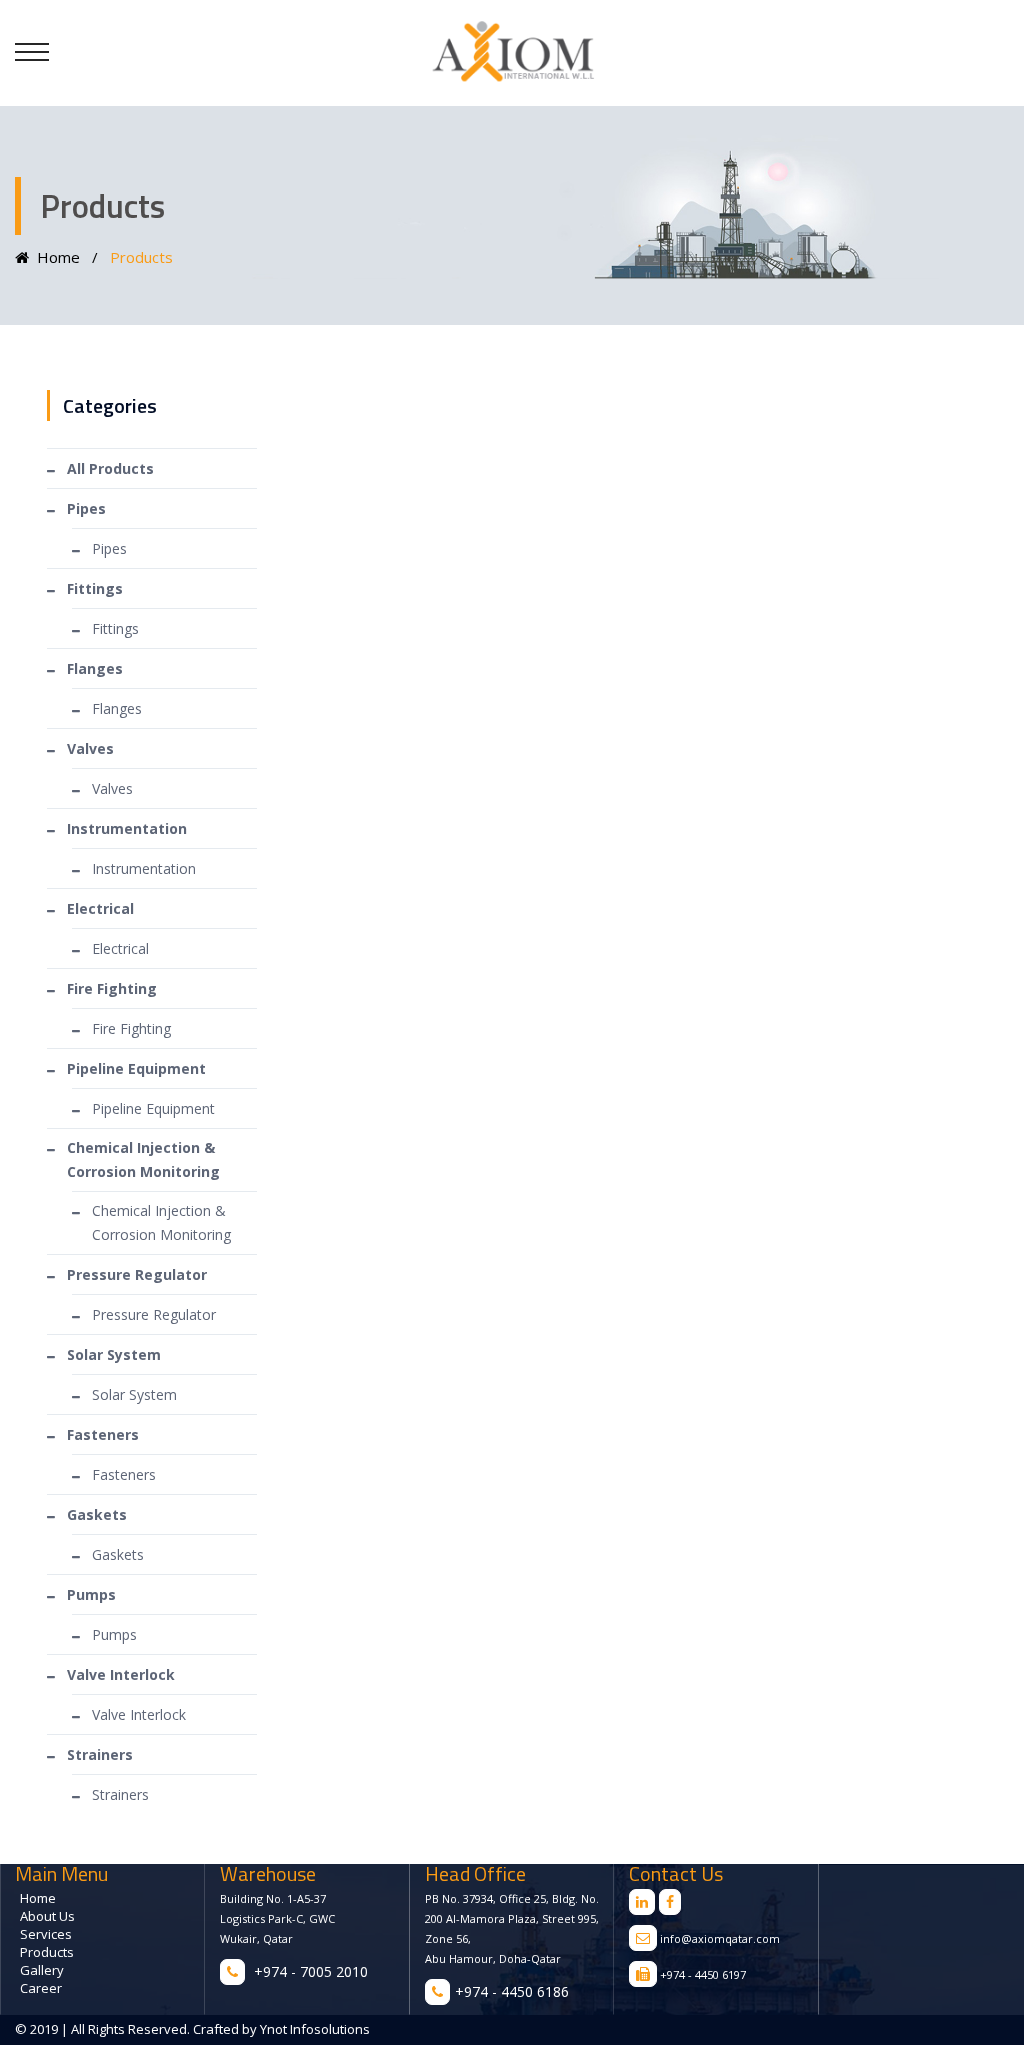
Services (46, 1934)
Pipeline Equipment (153, 1108)
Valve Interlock (139, 1714)
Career (41, 1988)
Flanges (117, 708)
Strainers (120, 1794)
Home (54, 257)
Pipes (109, 548)
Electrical (120, 948)
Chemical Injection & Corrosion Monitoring (161, 1222)
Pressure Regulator (154, 1314)
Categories (110, 405)
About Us (47, 1916)
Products (47, 1952)
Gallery (42, 1970)
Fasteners (124, 1474)
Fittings (115, 628)
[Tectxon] (512, 52)
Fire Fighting (131, 1028)
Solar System (134, 1394)
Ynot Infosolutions (313, 2029)
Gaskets (118, 1554)
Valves (112, 788)
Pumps (114, 1634)
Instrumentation (144, 868)
